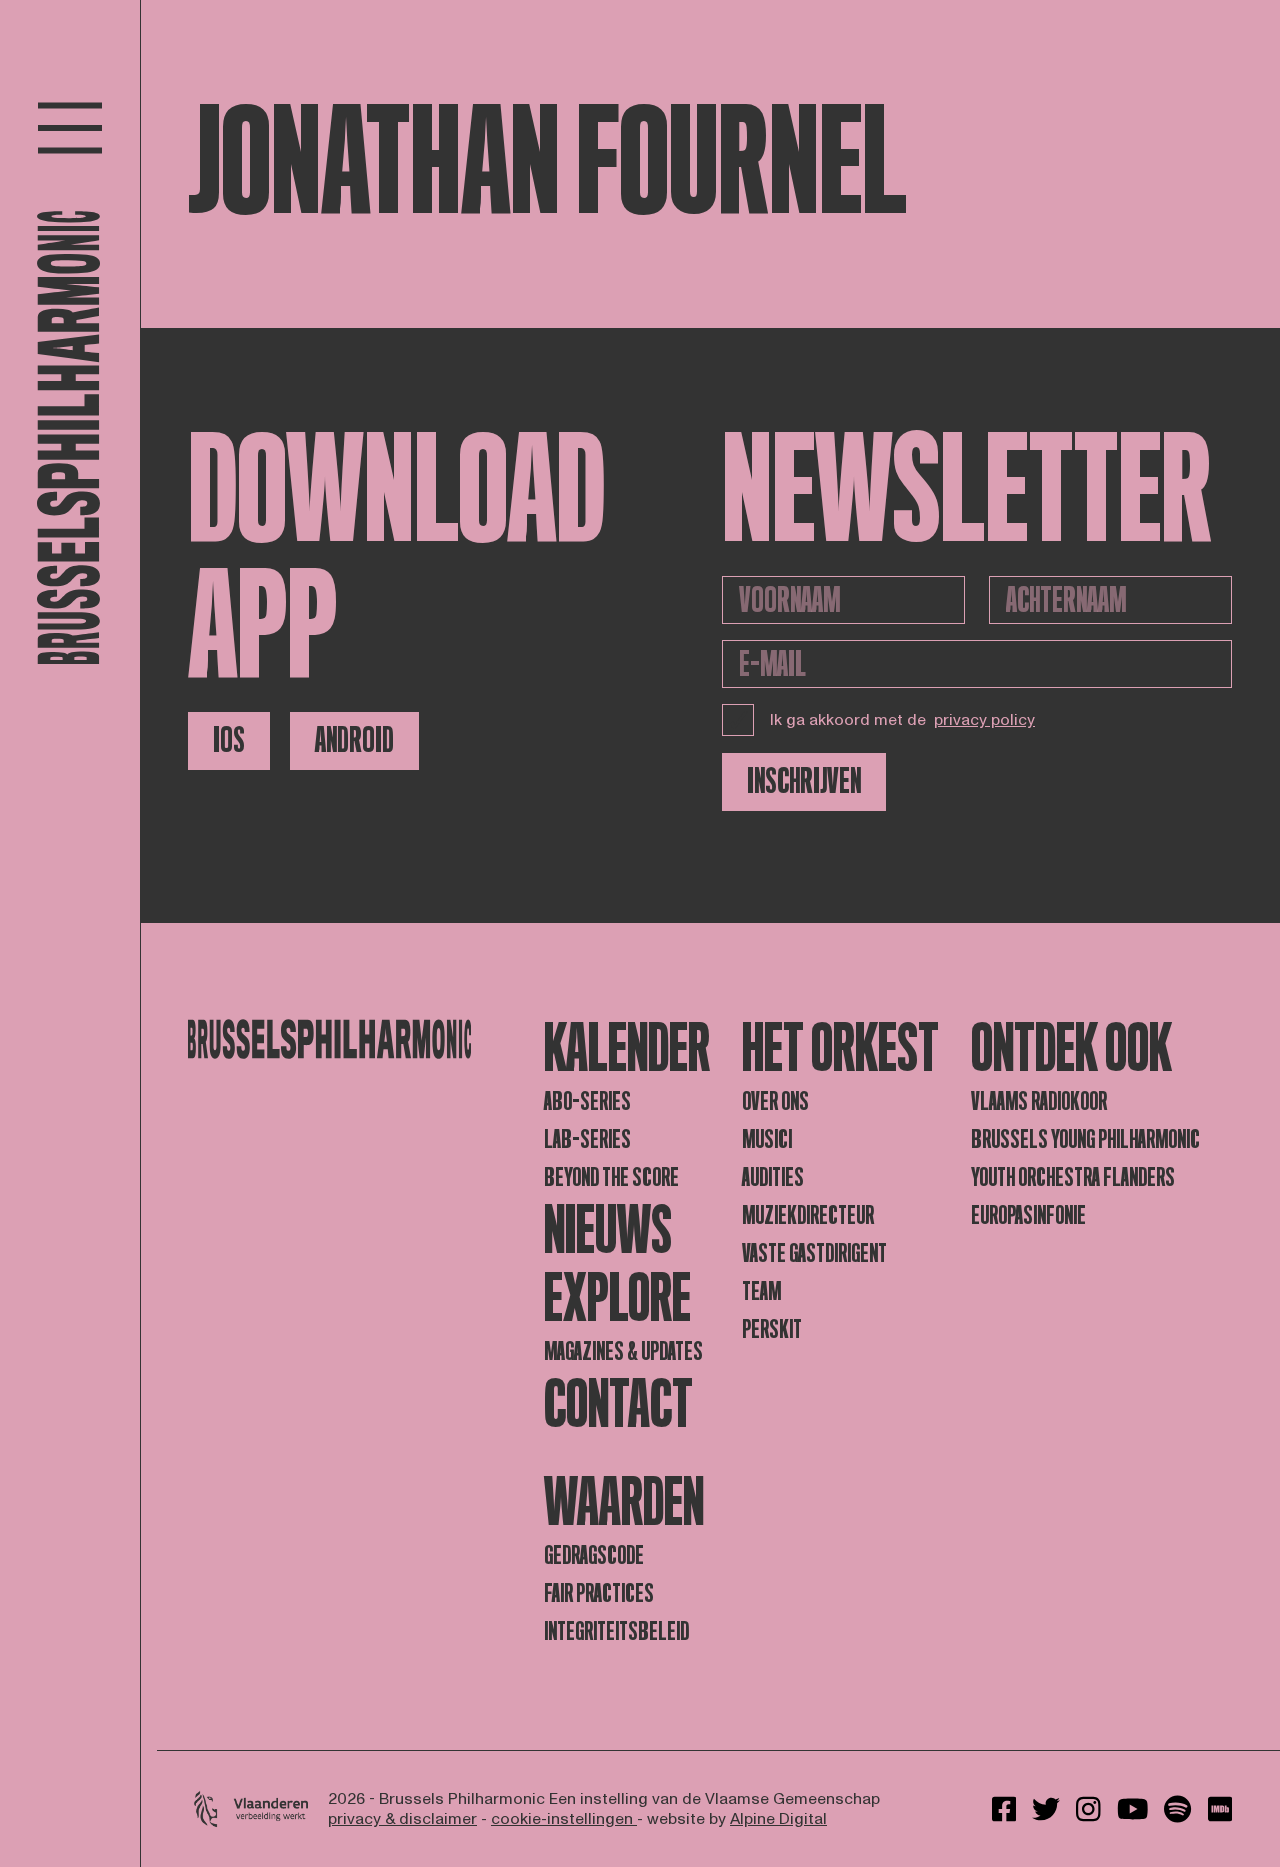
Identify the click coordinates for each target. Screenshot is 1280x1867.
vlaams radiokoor (1039, 1101)
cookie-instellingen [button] (564, 1819)
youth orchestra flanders (1073, 1177)
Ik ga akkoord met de (902, 720)
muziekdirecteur (808, 1215)
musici (767, 1139)
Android (354, 740)
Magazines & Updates (623, 1351)
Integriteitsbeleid (616, 1631)
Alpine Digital (778, 1819)
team (761, 1291)
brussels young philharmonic (1085, 1139)
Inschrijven (804, 781)
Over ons (775, 1101)
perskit (772, 1329)
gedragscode (594, 1555)
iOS (229, 740)
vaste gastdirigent (814, 1253)
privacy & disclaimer (402, 1819)
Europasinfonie (1028, 1215)
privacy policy (984, 720)
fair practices (599, 1593)
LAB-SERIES (587, 1139)
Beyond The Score (611, 1177)
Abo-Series (587, 1101)
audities (773, 1177)
